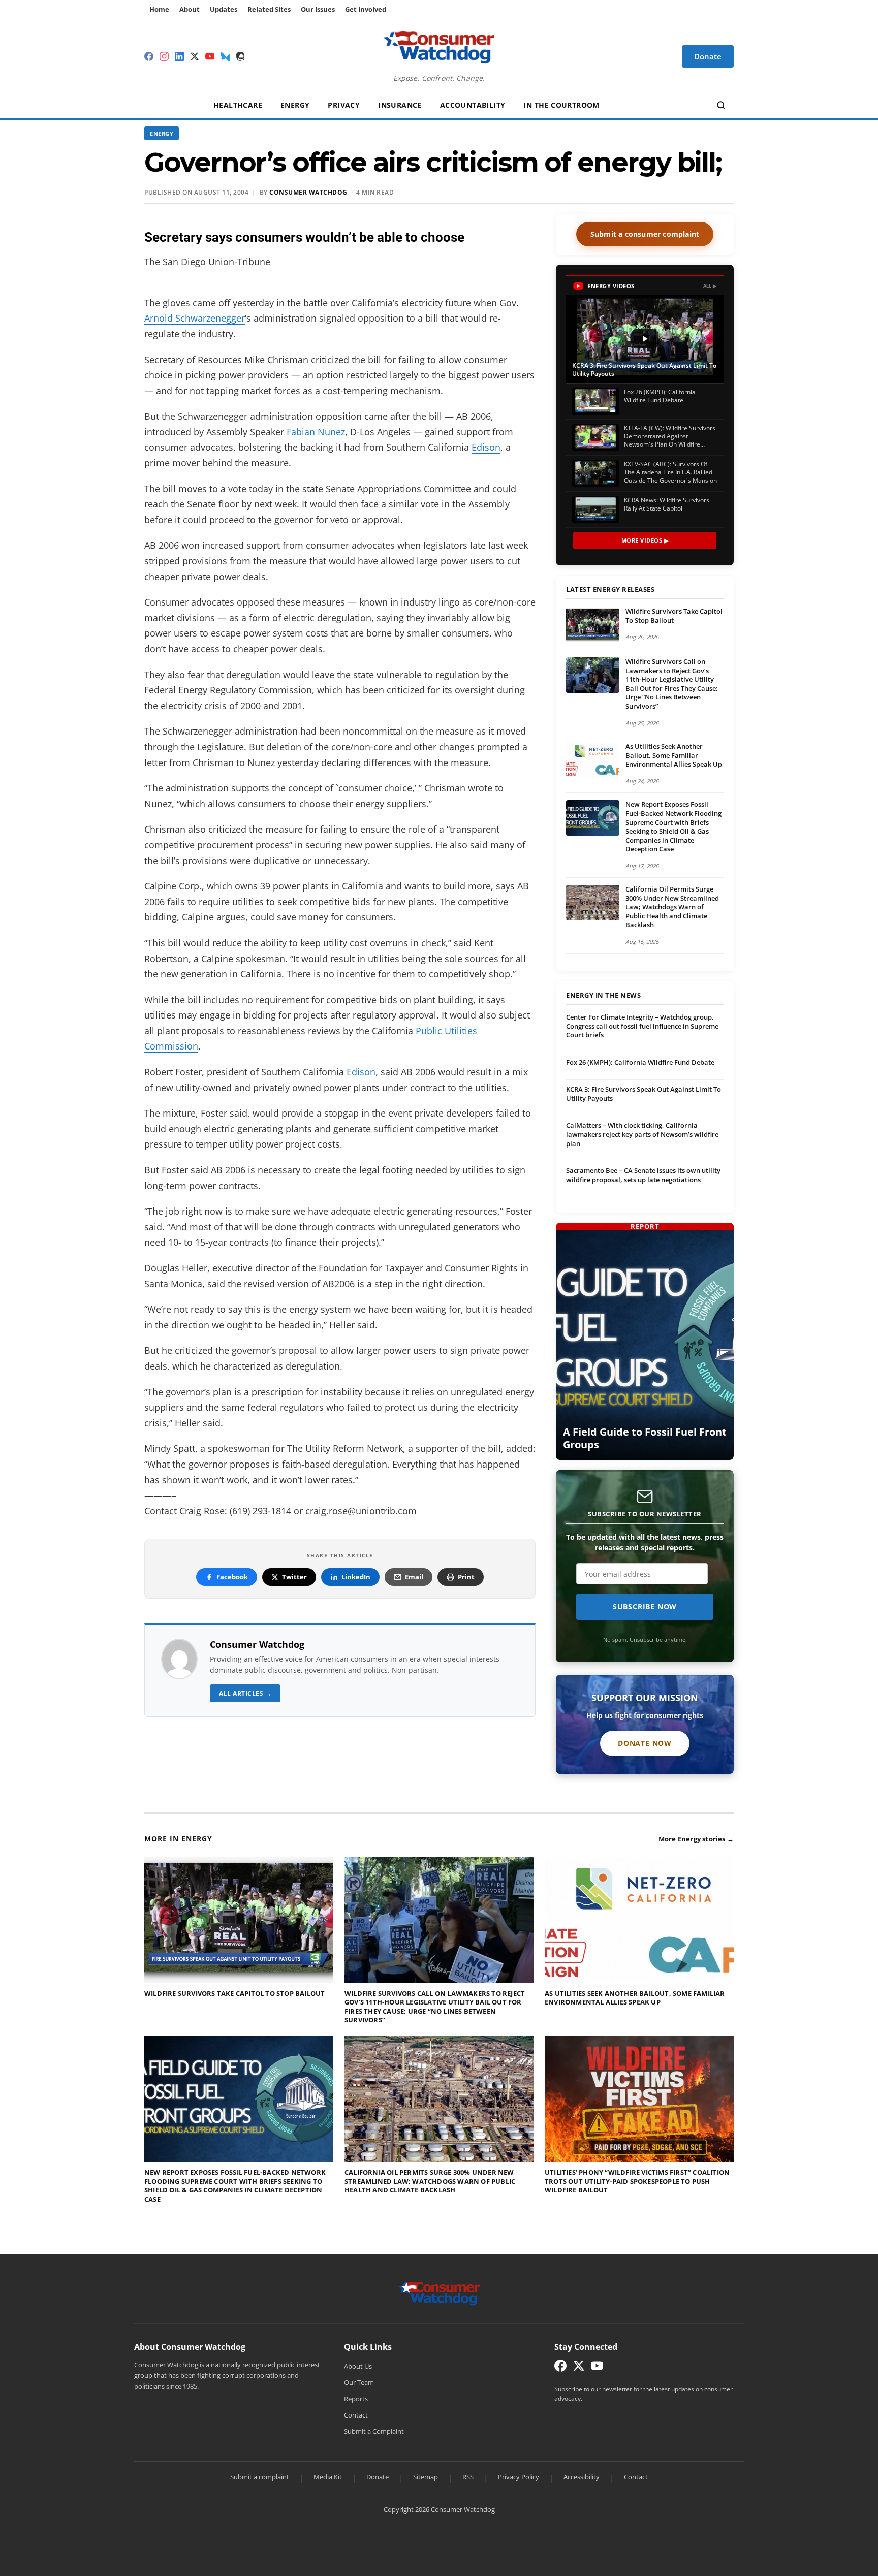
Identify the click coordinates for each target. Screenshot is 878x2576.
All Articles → (245, 1693)
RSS (468, 2477)
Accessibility (582, 2477)
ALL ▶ (710, 286)
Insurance (400, 105)
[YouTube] (210, 56)
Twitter (294, 1577)
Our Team (359, 2382)
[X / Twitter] (195, 56)
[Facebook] (149, 56)
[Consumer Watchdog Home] (439, 2293)
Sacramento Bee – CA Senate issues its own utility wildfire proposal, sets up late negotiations (643, 1175)
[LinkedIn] (179, 56)
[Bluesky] (225, 56)
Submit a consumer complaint (645, 234)
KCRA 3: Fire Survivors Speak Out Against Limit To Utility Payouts (644, 1094)
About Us (358, 2366)
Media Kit (328, 2477)
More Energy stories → (696, 1839)
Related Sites (269, 9)
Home (159, 9)
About (190, 9)
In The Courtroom (561, 105)
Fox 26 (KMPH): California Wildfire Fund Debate (640, 1062)
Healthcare (238, 105)
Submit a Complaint (374, 2431)
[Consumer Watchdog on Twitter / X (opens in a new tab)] (579, 2368)
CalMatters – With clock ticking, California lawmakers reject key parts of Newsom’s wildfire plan (642, 1134)
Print (466, 1577)
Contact (356, 2415)
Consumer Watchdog (308, 192)
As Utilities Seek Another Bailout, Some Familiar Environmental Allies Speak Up (674, 755)
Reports (356, 2399)
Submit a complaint (260, 2477)
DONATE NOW (645, 1743)
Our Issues (318, 9)
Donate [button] (708, 56)
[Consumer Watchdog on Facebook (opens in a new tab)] (560, 2368)
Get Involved (366, 9)
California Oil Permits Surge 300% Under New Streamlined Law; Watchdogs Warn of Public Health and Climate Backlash (672, 907)
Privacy (344, 105)
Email (414, 1577)
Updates (224, 9)
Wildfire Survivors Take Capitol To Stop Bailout (674, 616)
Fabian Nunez (316, 432)
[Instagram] (164, 56)
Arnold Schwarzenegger (195, 318)
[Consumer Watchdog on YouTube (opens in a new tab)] (597, 2368)
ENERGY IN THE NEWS (603, 996)
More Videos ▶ (645, 540)
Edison (486, 447)
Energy (295, 105)
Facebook (232, 1577)
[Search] (721, 105)
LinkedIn (356, 1577)
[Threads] (240, 56)
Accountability (473, 105)
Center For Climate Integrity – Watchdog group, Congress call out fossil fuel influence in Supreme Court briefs (642, 1026)
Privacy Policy (519, 2477)
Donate (378, 2477)
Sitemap (426, 2477)
